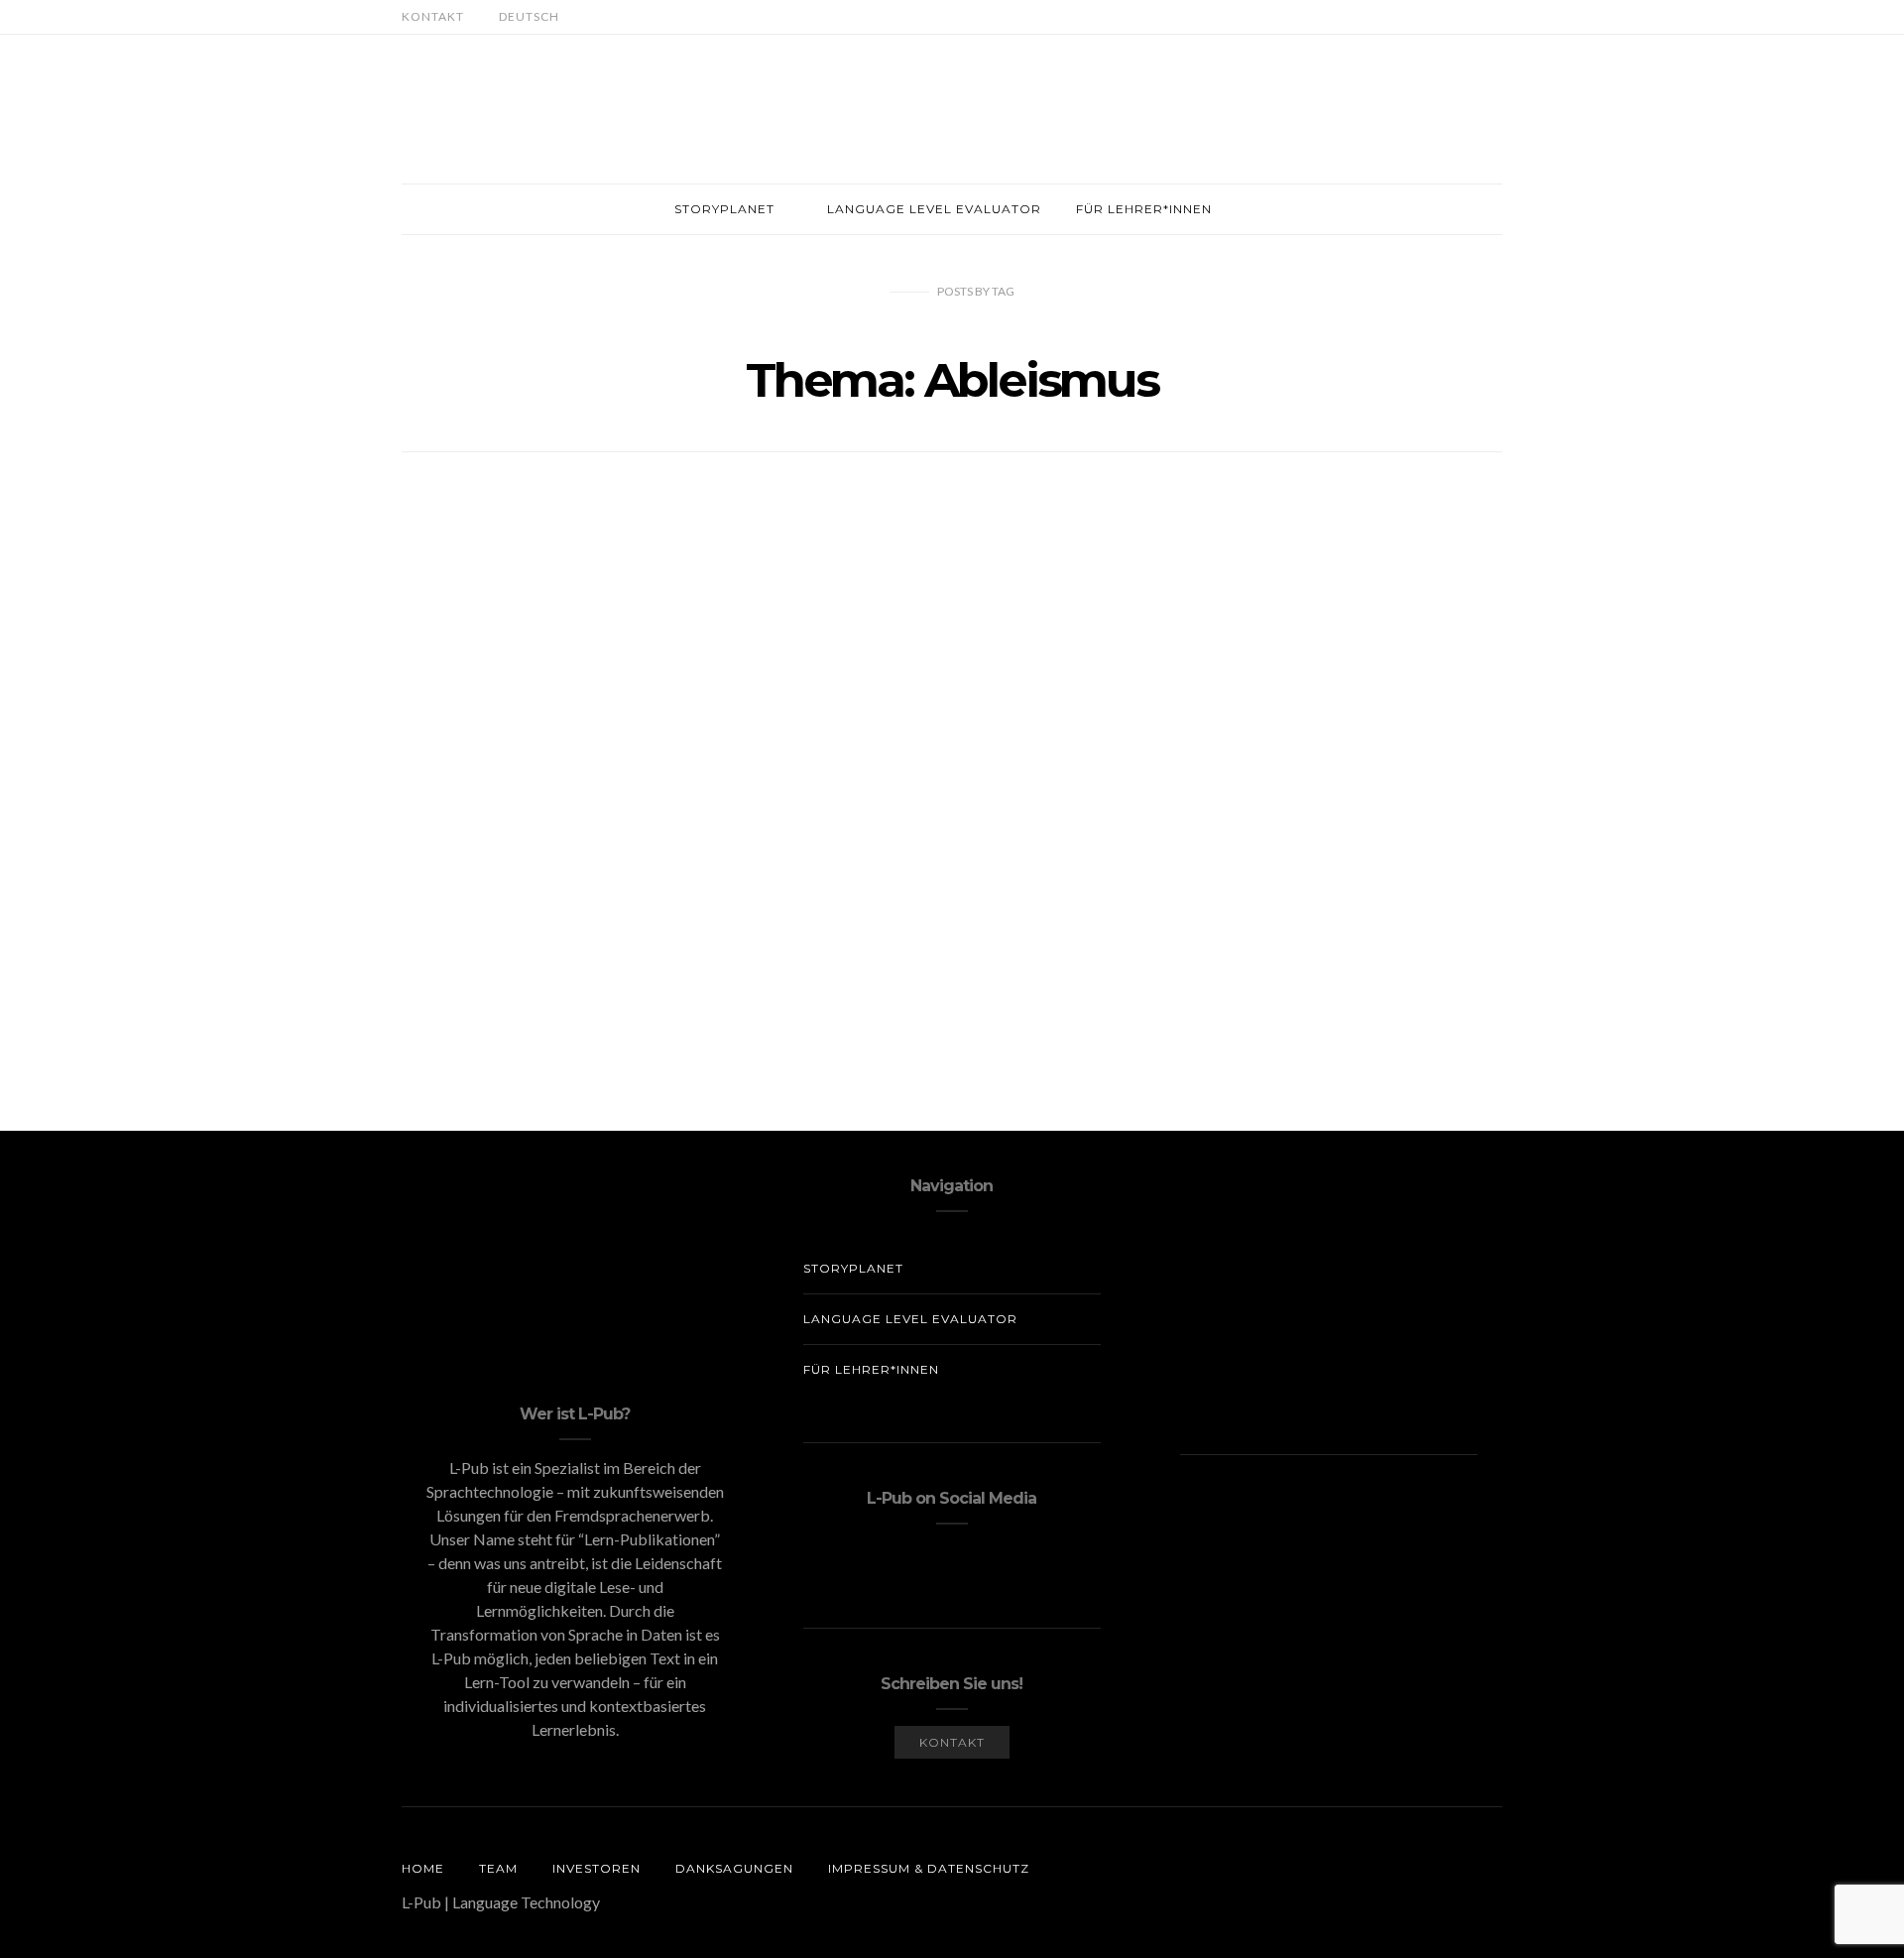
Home (423, 1868)
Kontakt (433, 16)
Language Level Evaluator (934, 209)
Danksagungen (734, 1868)
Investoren (596, 1868)
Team (498, 1868)
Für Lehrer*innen (1144, 209)
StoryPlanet (724, 209)
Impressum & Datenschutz (929, 1868)
